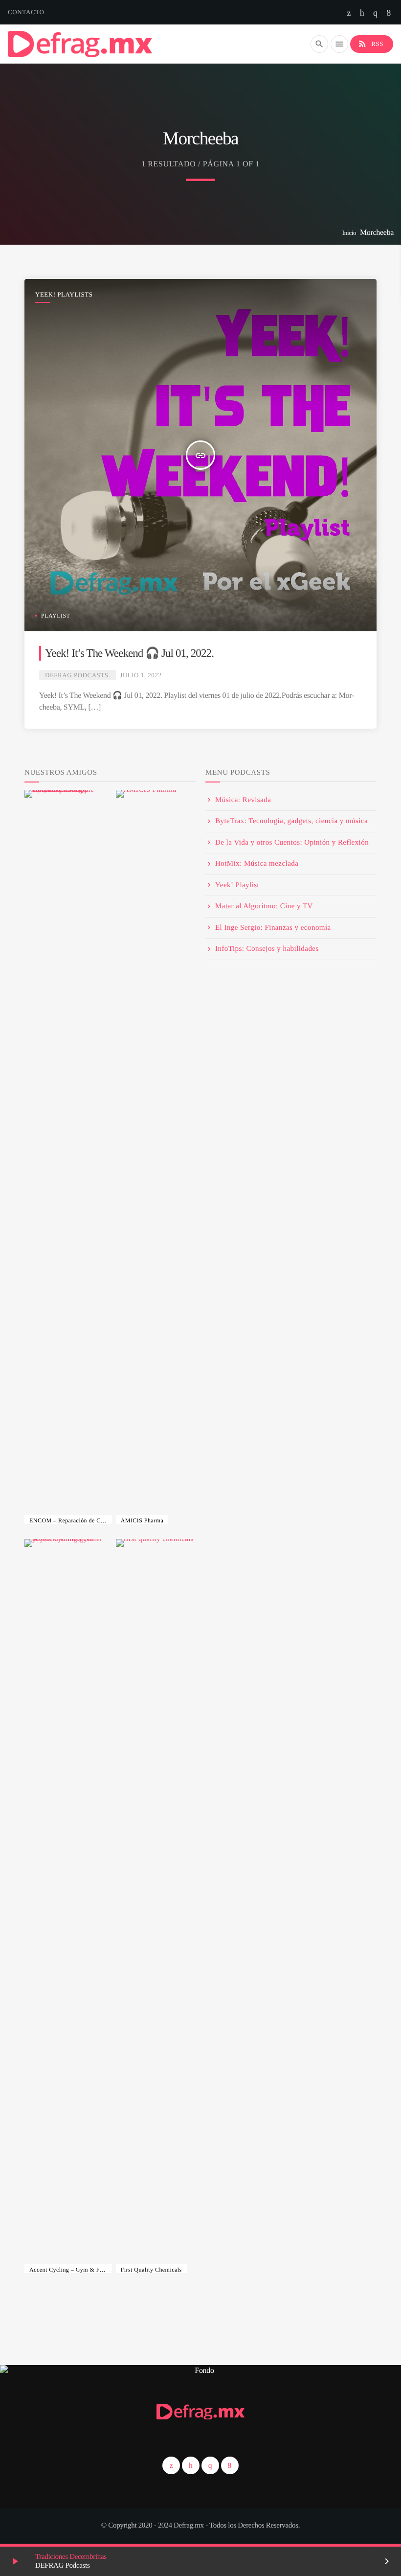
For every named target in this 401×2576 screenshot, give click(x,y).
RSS (370, 44)
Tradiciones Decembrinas (71, 2557)
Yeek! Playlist (237, 885)
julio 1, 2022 (141, 675)
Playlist (56, 616)
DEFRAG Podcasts (77, 675)
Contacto (26, 12)
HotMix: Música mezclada (257, 864)
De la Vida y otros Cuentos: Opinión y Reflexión (292, 843)
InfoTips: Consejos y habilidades (267, 949)
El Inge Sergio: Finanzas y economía (273, 928)
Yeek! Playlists (64, 294)
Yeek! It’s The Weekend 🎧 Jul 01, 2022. (129, 653)
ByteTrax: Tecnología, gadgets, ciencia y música (291, 821)
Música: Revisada (243, 800)
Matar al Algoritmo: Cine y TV (264, 906)
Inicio (349, 233)
